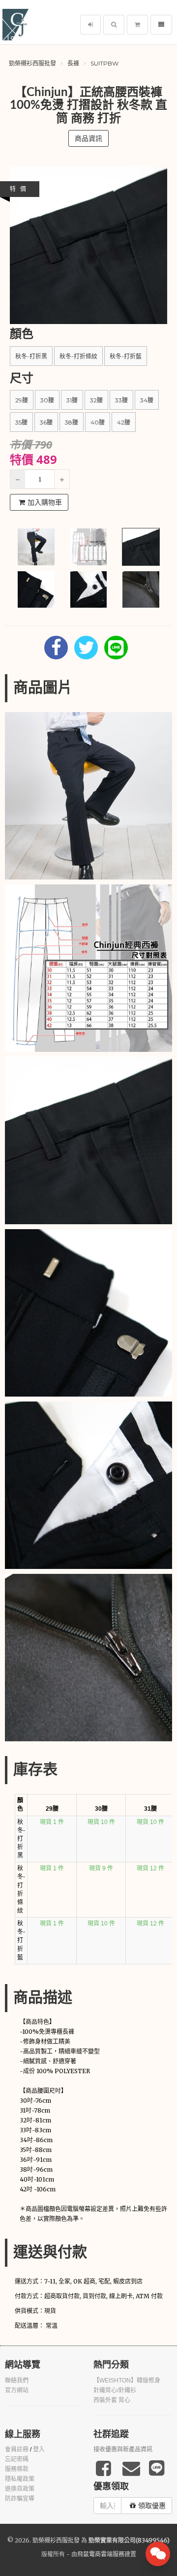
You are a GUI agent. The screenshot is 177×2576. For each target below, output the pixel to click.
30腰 (47, 400)
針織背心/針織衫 (115, 2390)
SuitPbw (104, 63)
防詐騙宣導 (20, 2499)
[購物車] (137, 25)
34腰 (147, 400)
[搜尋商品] (114, 25)
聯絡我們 (17, 2380)
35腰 (21, 422)
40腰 (98, 422)
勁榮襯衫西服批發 (32, 63)
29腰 (22, 400)
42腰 (124, 422)
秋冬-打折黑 (31, 356)
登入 (39, 2449)
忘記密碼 (17, 2459)
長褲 (73, 63)
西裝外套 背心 (112, 2400)
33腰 (121, 400)
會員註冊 (17, 2449)
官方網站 (17, 2390)
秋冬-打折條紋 (78, 356)
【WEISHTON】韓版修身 (127, 2380)
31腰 (72, 400)
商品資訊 (88, 138)
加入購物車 (45, 502)
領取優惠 (152, 2506)
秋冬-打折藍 (126, 356)
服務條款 (17, 2469)
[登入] (90, 25)
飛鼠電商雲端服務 (101, 2554)
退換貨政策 (20, 2489)
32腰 (96, 400)
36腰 (46, 422)
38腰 (72, 422)
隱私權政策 (20, 2479)
